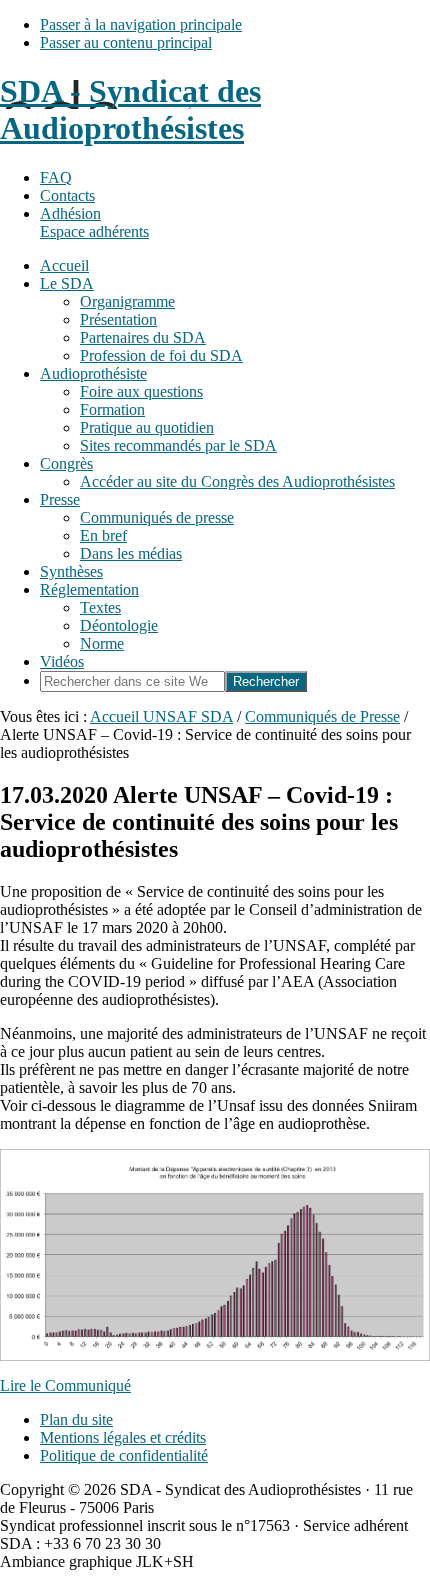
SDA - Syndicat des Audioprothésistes (130, 109)
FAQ (56, 177)
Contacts (67, 195)
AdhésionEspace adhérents (94, 222)
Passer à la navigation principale (141, 24)
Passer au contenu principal (126, 42)
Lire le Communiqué (65, 1385)
